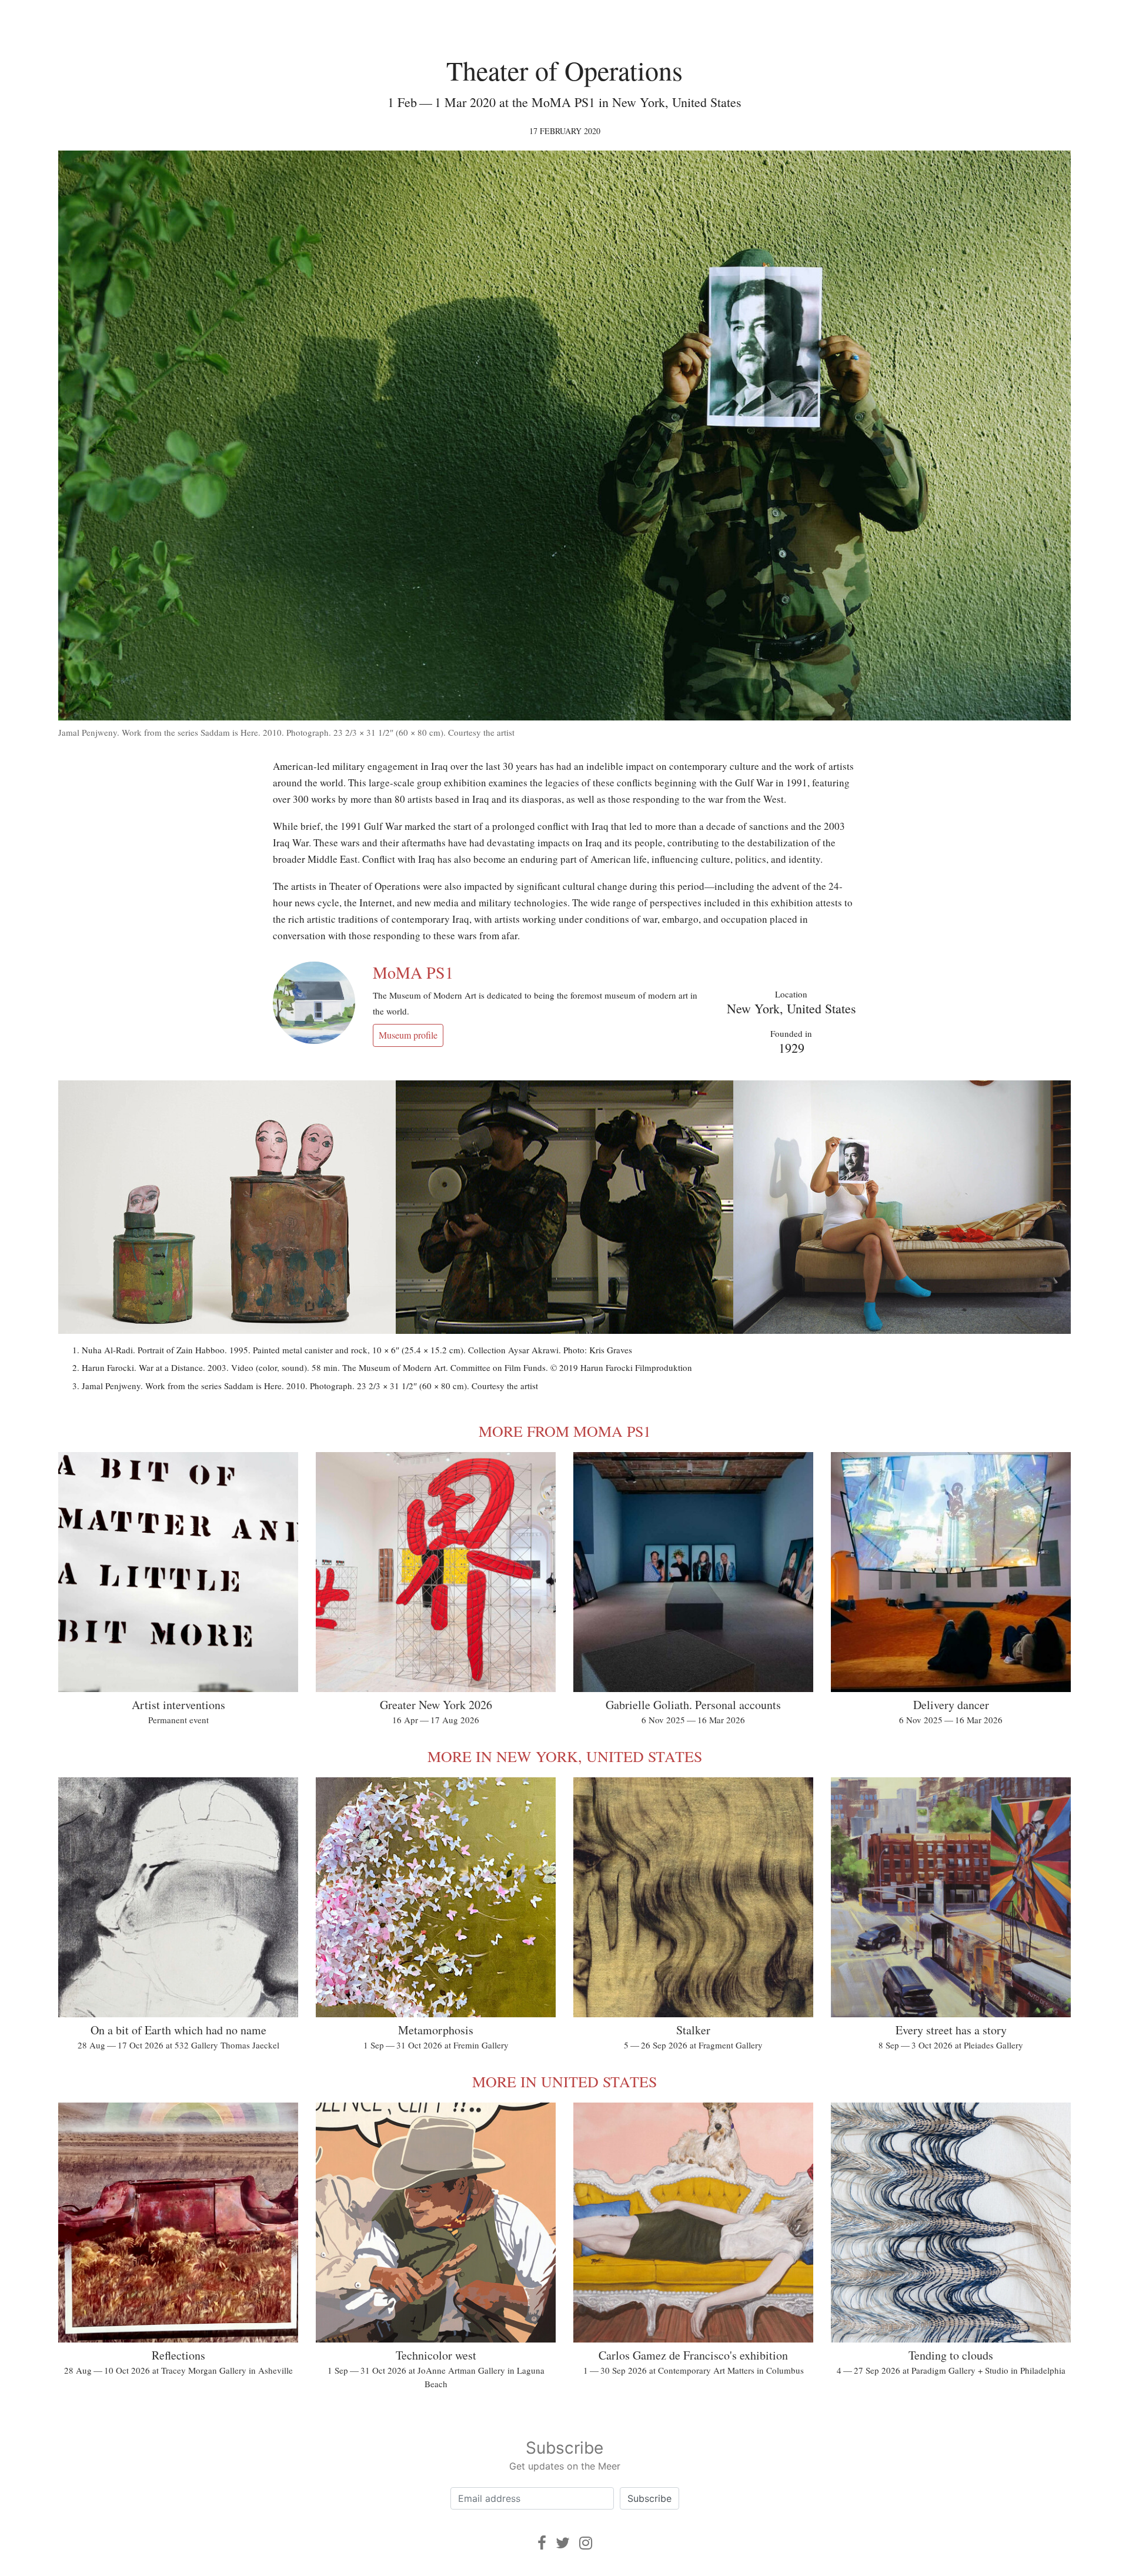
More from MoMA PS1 (565, 1431)
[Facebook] (542, 2543)
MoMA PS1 (413, 972)
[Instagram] (586, 2543)
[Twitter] (563, 2543)
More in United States (564, 2081)
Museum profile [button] (408, 1035)
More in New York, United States (565, 1756)
